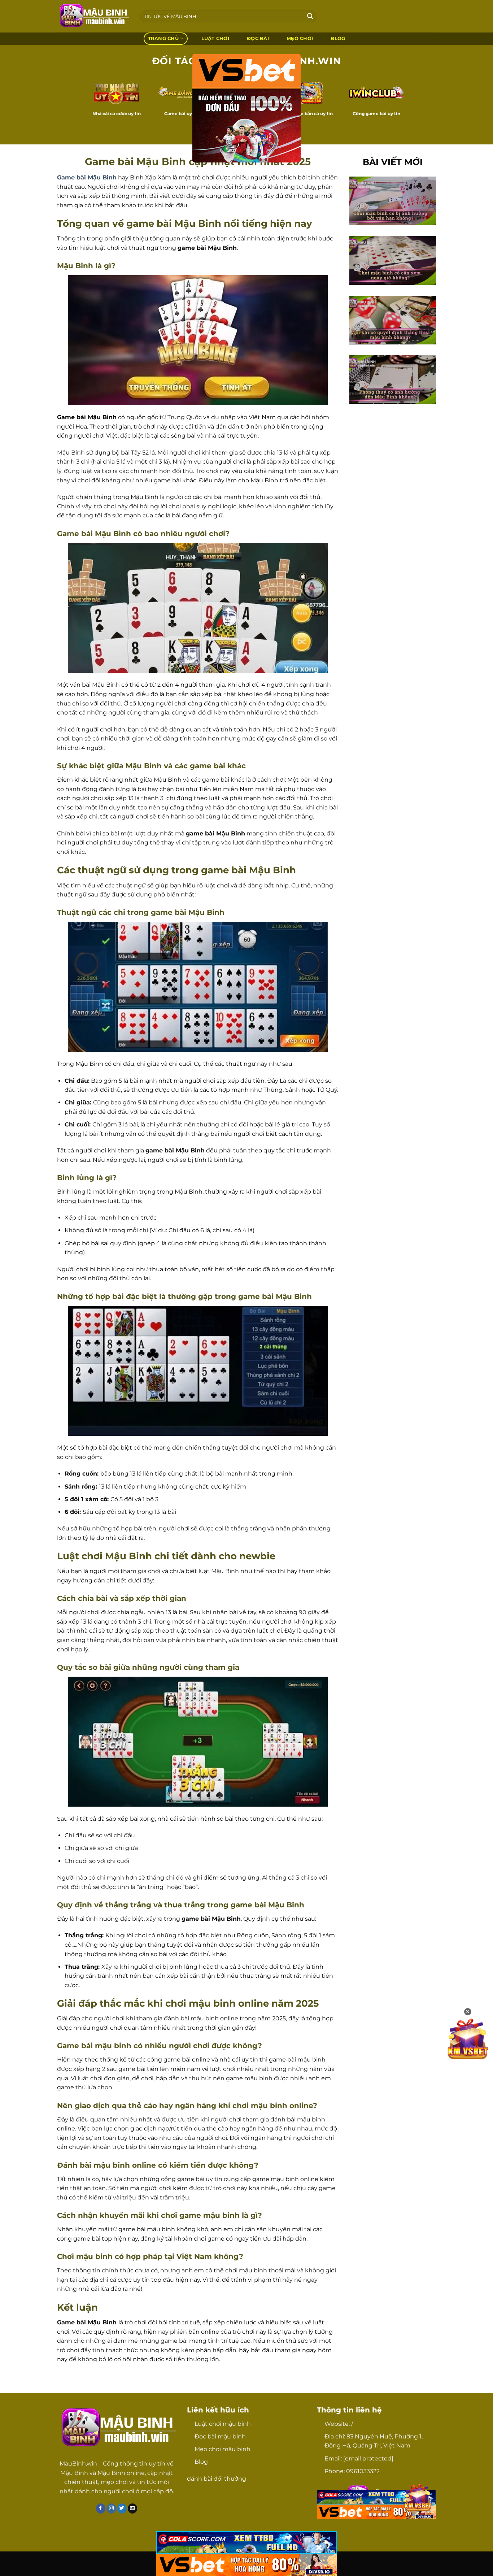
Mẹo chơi (300, 38)
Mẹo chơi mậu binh (222, 2449)
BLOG (338, 38)
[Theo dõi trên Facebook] (101, 2508)
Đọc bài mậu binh (220, 2436)
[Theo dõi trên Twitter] (122, 2508)
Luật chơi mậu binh (223, 2424)
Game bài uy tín (182, 114)
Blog (201, 2462)
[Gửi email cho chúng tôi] (133, 2508)
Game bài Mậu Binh (87, 177)
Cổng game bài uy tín (376, 114)
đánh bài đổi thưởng (217, 2479)
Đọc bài (258, 38)
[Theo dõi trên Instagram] (111, 2508)
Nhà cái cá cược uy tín (117, 114)
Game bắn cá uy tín (311, 114)
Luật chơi (215, 38)
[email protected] (368, 2458)
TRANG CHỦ (163, 38)
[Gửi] (310, 16)
